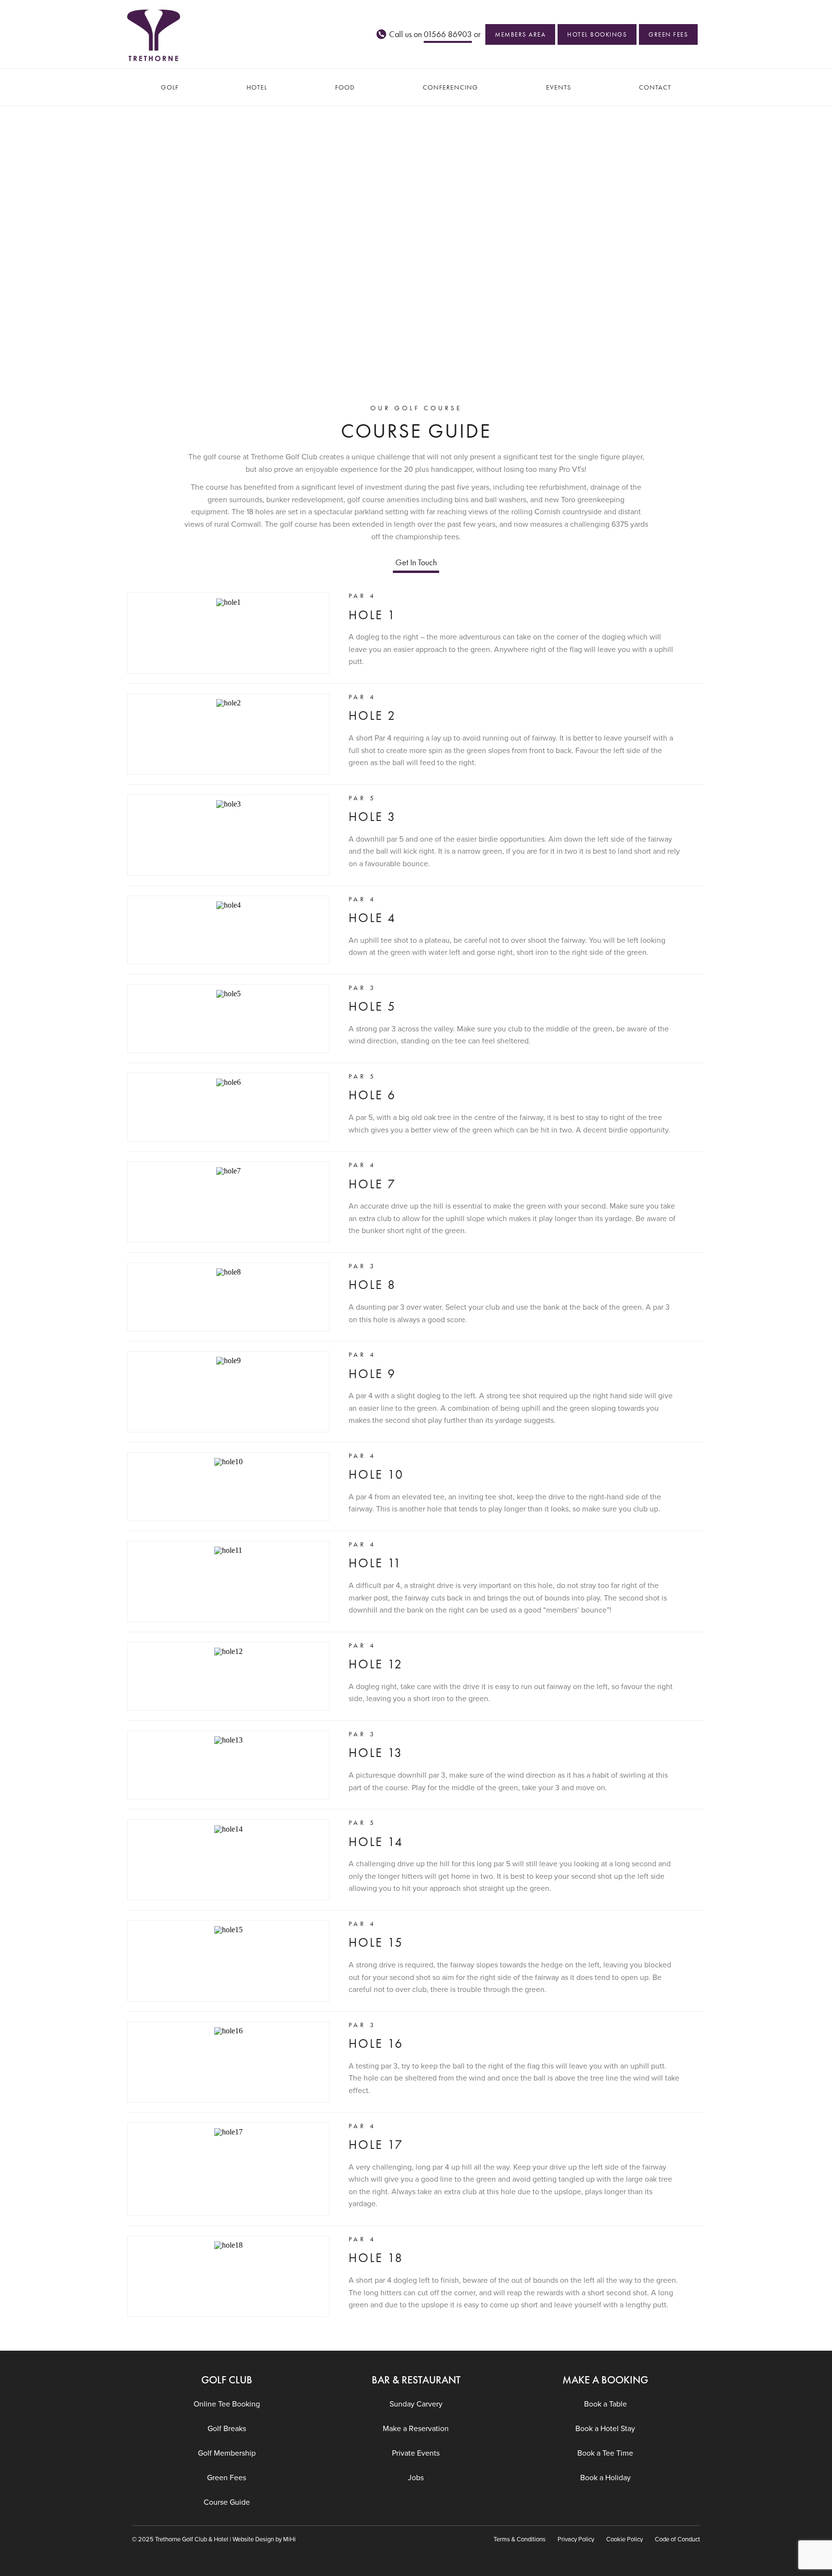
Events (559, 87)
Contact (655, 87)
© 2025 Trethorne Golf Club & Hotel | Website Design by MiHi (214, 2539)
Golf (170, 87)
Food (345, 87)
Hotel (257, 87)
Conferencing (450, 87)
